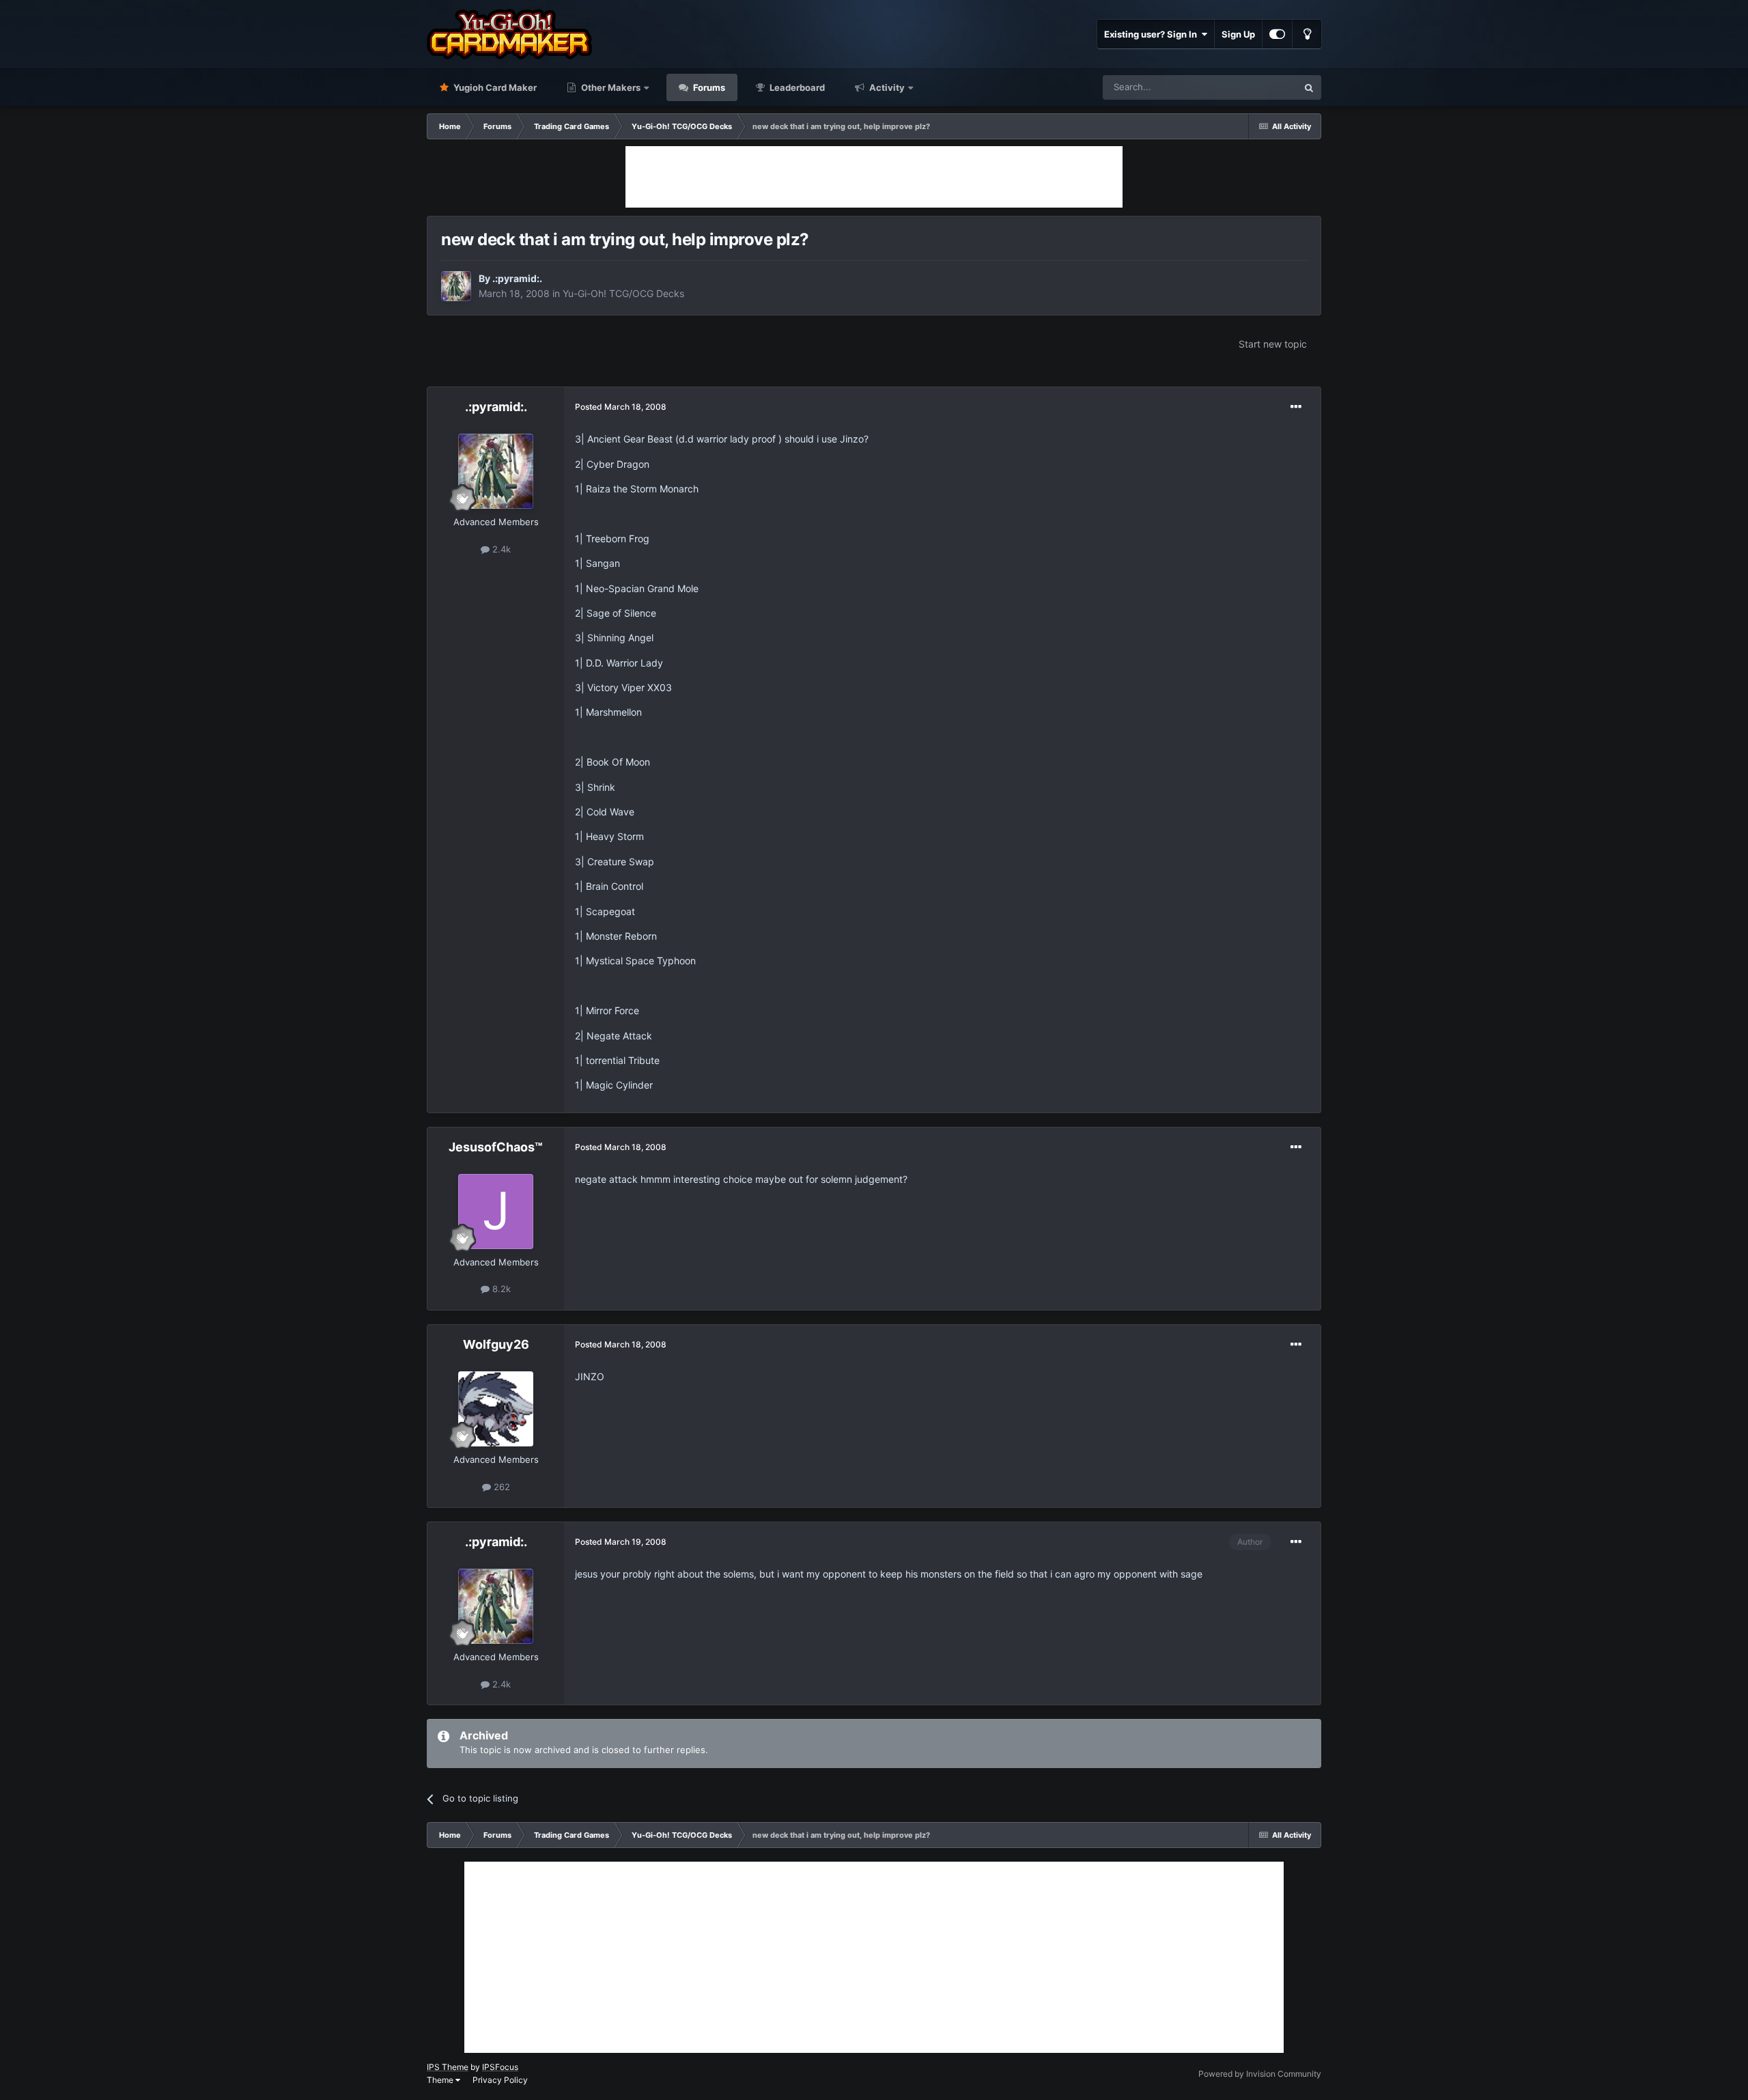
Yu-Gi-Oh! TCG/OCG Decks (623, 293)
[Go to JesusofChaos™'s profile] (496, 1212)
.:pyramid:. (517, 278)
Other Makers (610, 87)
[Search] (1309, 87)
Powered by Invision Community (1260, 2074)
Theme (441, 2080)
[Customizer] (1277, 34)
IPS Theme (448, 2067)
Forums (708, 87)
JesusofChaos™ (496, 1147)
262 (501, 1487)
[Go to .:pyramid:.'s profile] (456, 286)
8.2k (500, 1289)
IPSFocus (500, 2067)
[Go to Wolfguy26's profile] (496, 1409)
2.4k (500, 549)
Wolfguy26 (496, 1344)
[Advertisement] (874, 177)
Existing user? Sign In (1153, 34)
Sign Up (1238, 34)
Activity (886, 87)
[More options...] (1296, 407)
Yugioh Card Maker (494, 87)
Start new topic (1273, 344)
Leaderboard (796, 87)
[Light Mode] (1307, 34)
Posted (621, 407)
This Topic (1258, 87)
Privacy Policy (500, 2080)
